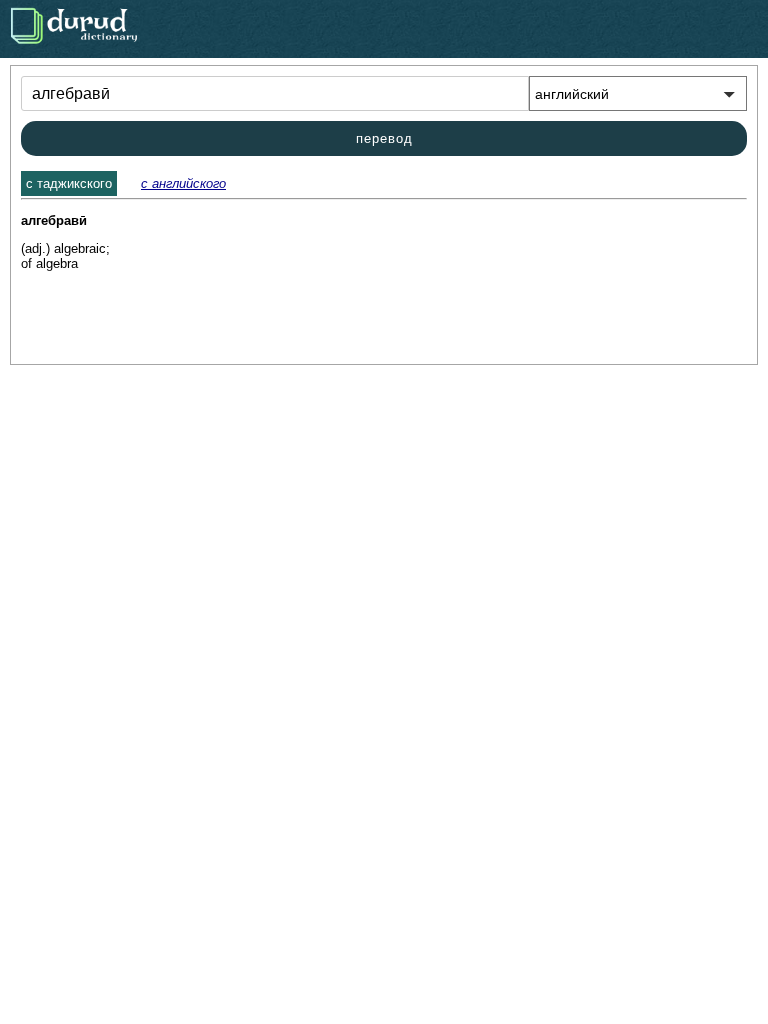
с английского (183, 183)
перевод (384, 138)
